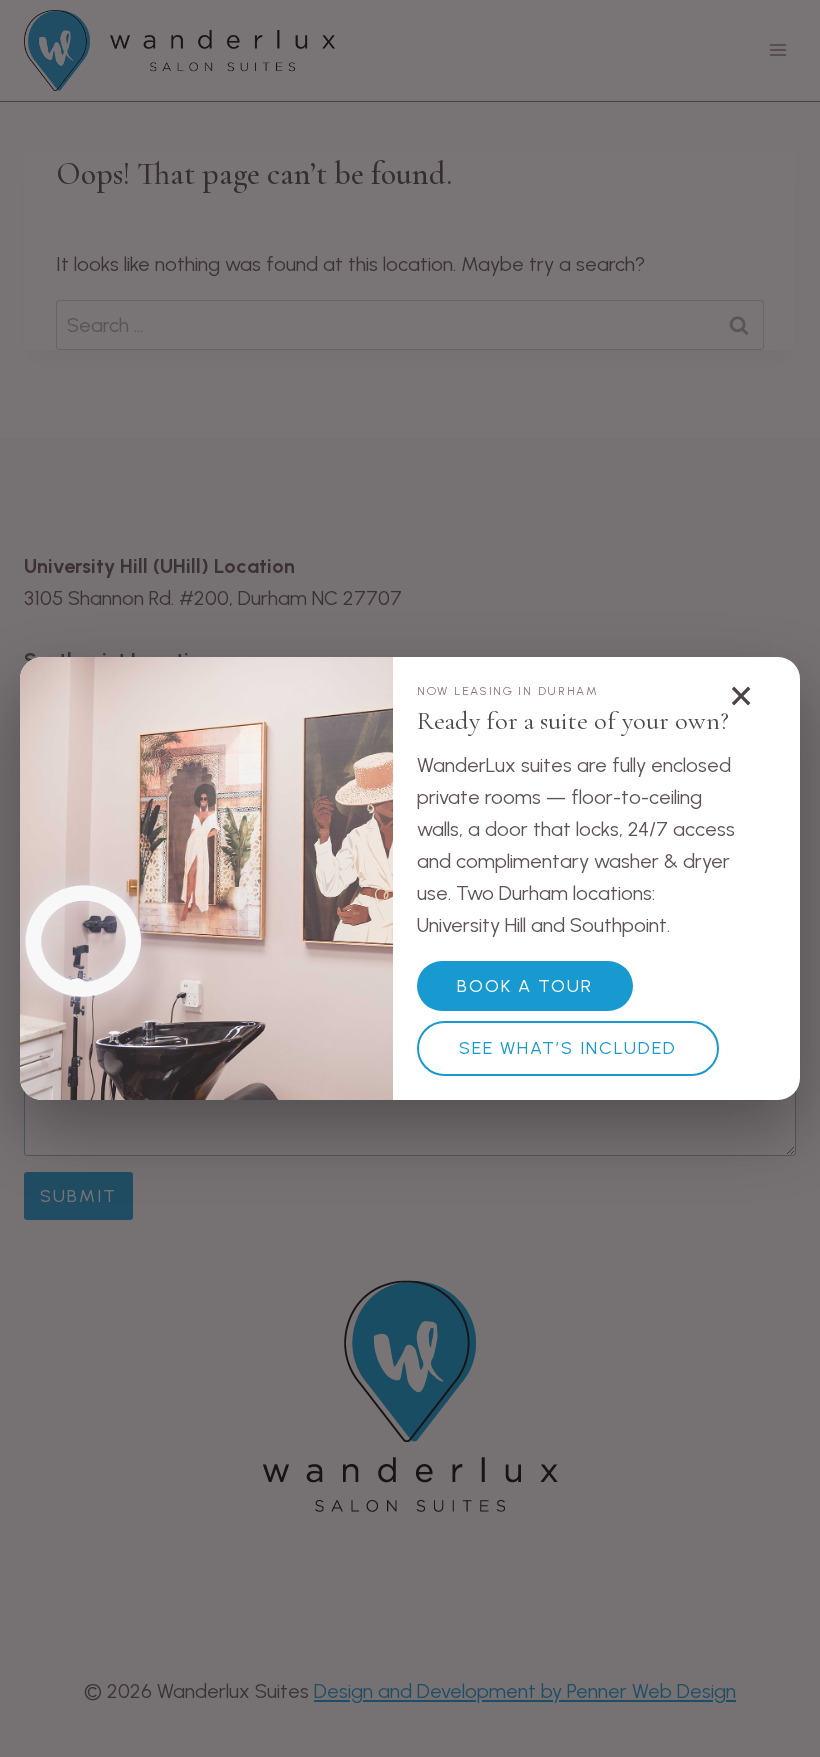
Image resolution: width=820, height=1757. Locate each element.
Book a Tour (525, 986)
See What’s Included (568, 1048)
